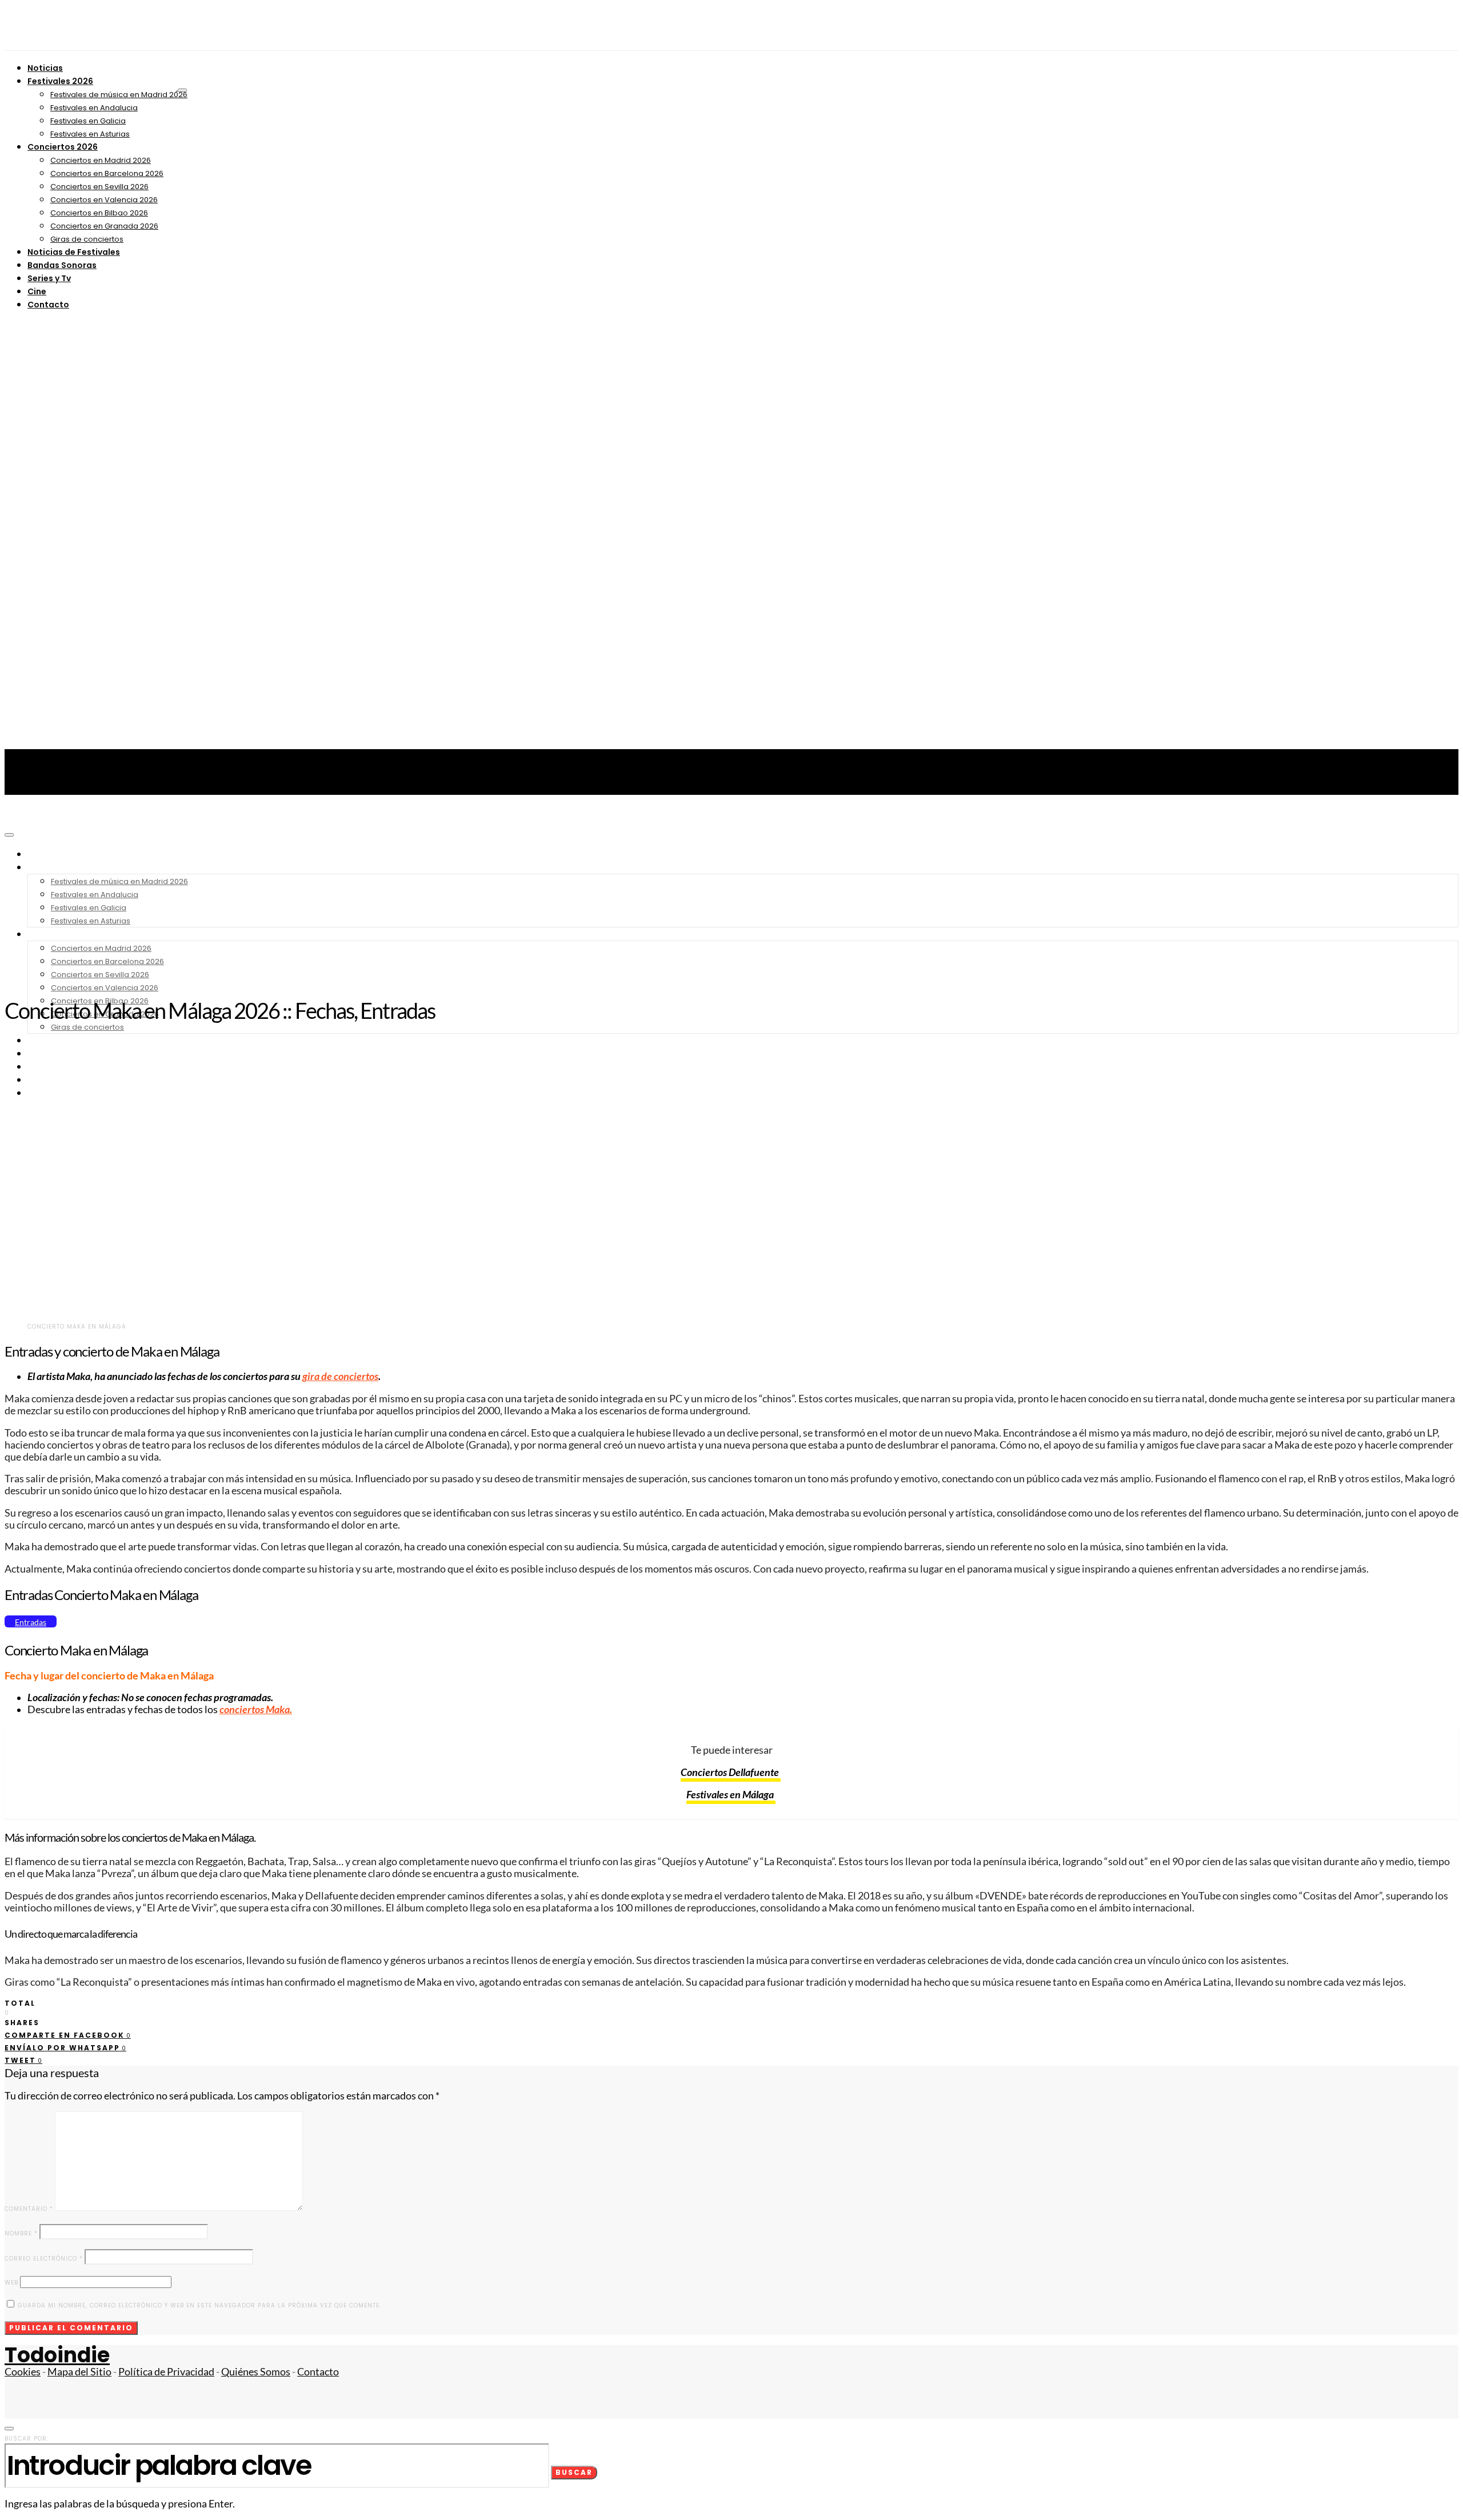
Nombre (21, 2233)
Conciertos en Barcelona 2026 (107, 173)
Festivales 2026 (60, 81)
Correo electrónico (44, 2259)
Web (11, 2283)
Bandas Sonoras (62, 265)
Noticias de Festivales (74, 252)
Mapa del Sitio (79, 2372)
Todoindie (57, 2355)
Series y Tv (49, 278)
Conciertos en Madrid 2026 (101, 160)
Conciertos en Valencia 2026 (104, 200)
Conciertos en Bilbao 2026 (99, 213)
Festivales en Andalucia (94, 108)
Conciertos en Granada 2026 (104, 226)
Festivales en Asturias (90, 134)
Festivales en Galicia (88, 121)
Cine (37, 291)
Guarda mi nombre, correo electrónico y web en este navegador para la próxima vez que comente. (199, 2305)
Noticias (45, 68)
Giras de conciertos (87, 239)
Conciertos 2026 (63, 147)
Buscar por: (27, 2439)
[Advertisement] (731, 902)
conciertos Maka (255, 1709)
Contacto (48, 305)
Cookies (23, 2372)
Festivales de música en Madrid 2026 (119, 95)
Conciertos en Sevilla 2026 (99, 187)
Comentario (29, 2209)
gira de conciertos (340, 1376)
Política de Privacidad (166, 2372)
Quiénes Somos (256, 2372)
